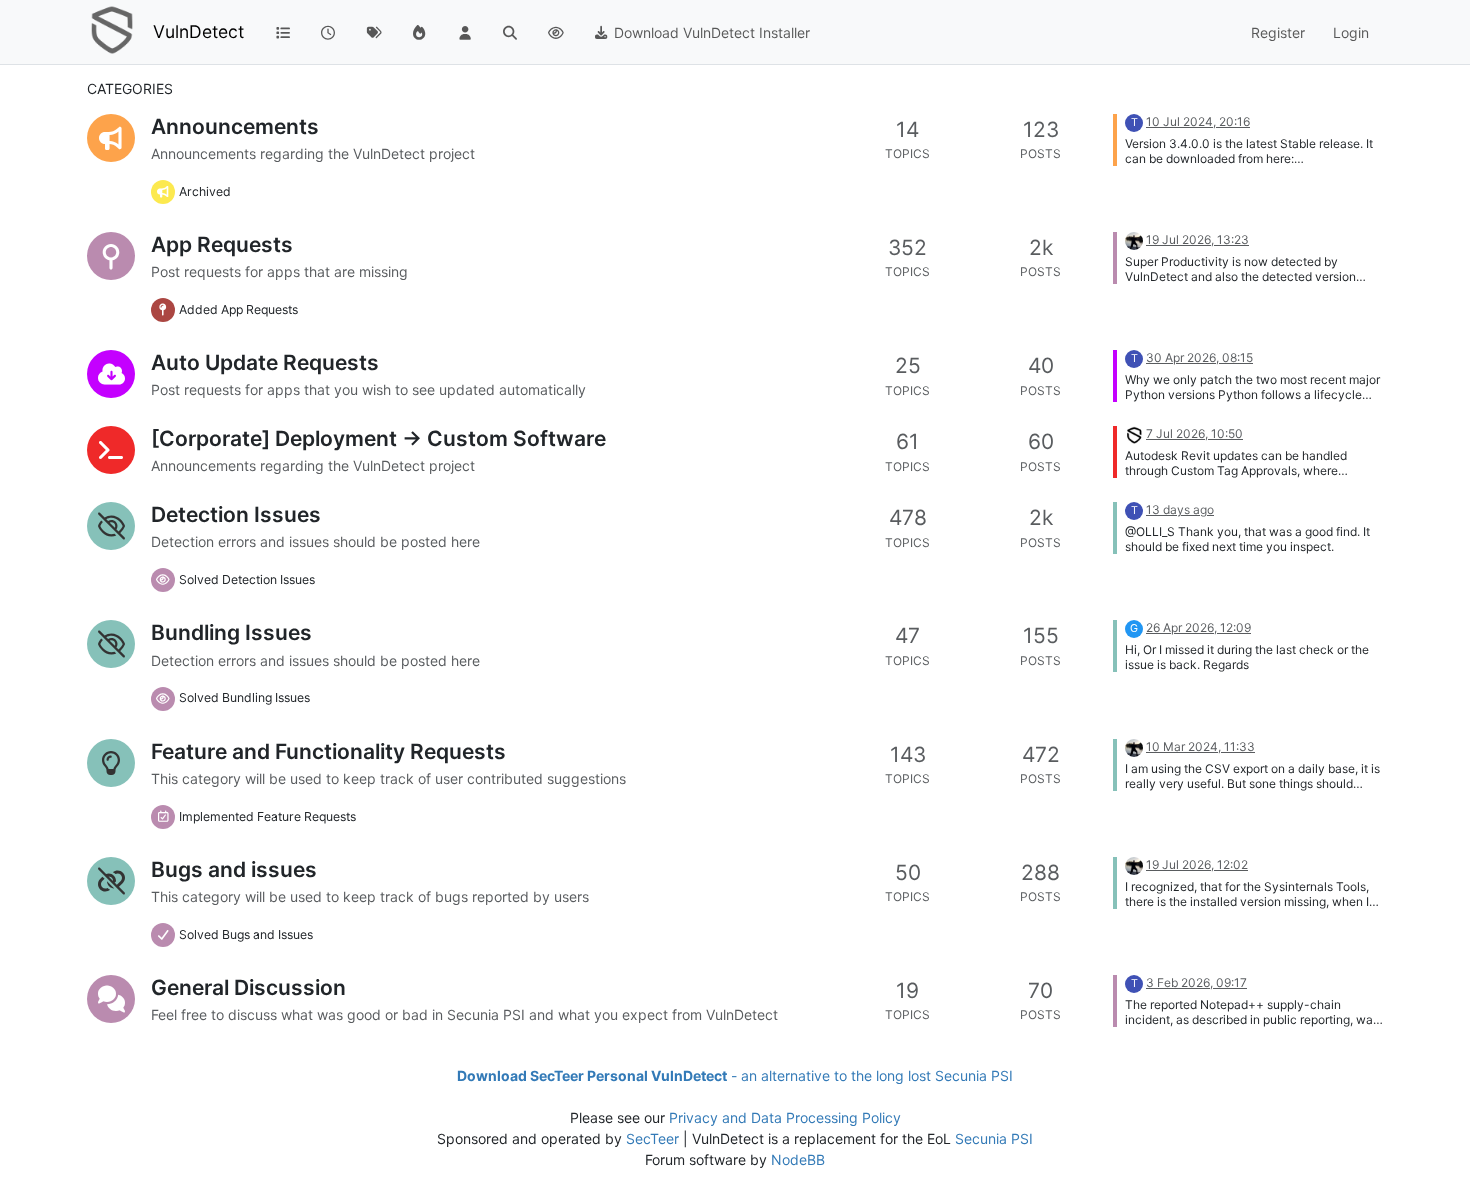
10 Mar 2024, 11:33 (1200, 746)
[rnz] (1134, 433)
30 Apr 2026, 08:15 (1199, 357)
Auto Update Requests (265, 362)
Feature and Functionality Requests (328, 751)
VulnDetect (198, 31)
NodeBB (798, 1159)
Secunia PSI (994, 1138)
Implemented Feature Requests (267, 816)
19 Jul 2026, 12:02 (1197, 864)
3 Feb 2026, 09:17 (1196, 982)
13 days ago (1180, 509)
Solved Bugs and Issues (246, 934)
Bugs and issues (234, 869)
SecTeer (652, 1138)
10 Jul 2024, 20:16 (1198, 121)
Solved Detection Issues (247, 579)
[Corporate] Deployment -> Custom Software (378, 438)
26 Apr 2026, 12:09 (1198, 627)
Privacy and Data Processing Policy (785, 1117)
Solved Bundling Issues (244, 697)
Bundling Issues (231, 632)
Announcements (235, 126)
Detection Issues (236, 514)
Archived (205, 191)
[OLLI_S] (1134, 239)
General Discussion (248, 987)
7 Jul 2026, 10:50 (1194, 433)
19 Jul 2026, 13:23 (1197, 239)
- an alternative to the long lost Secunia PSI (735, 1075)
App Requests (222, 244)
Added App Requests (238, 309)
